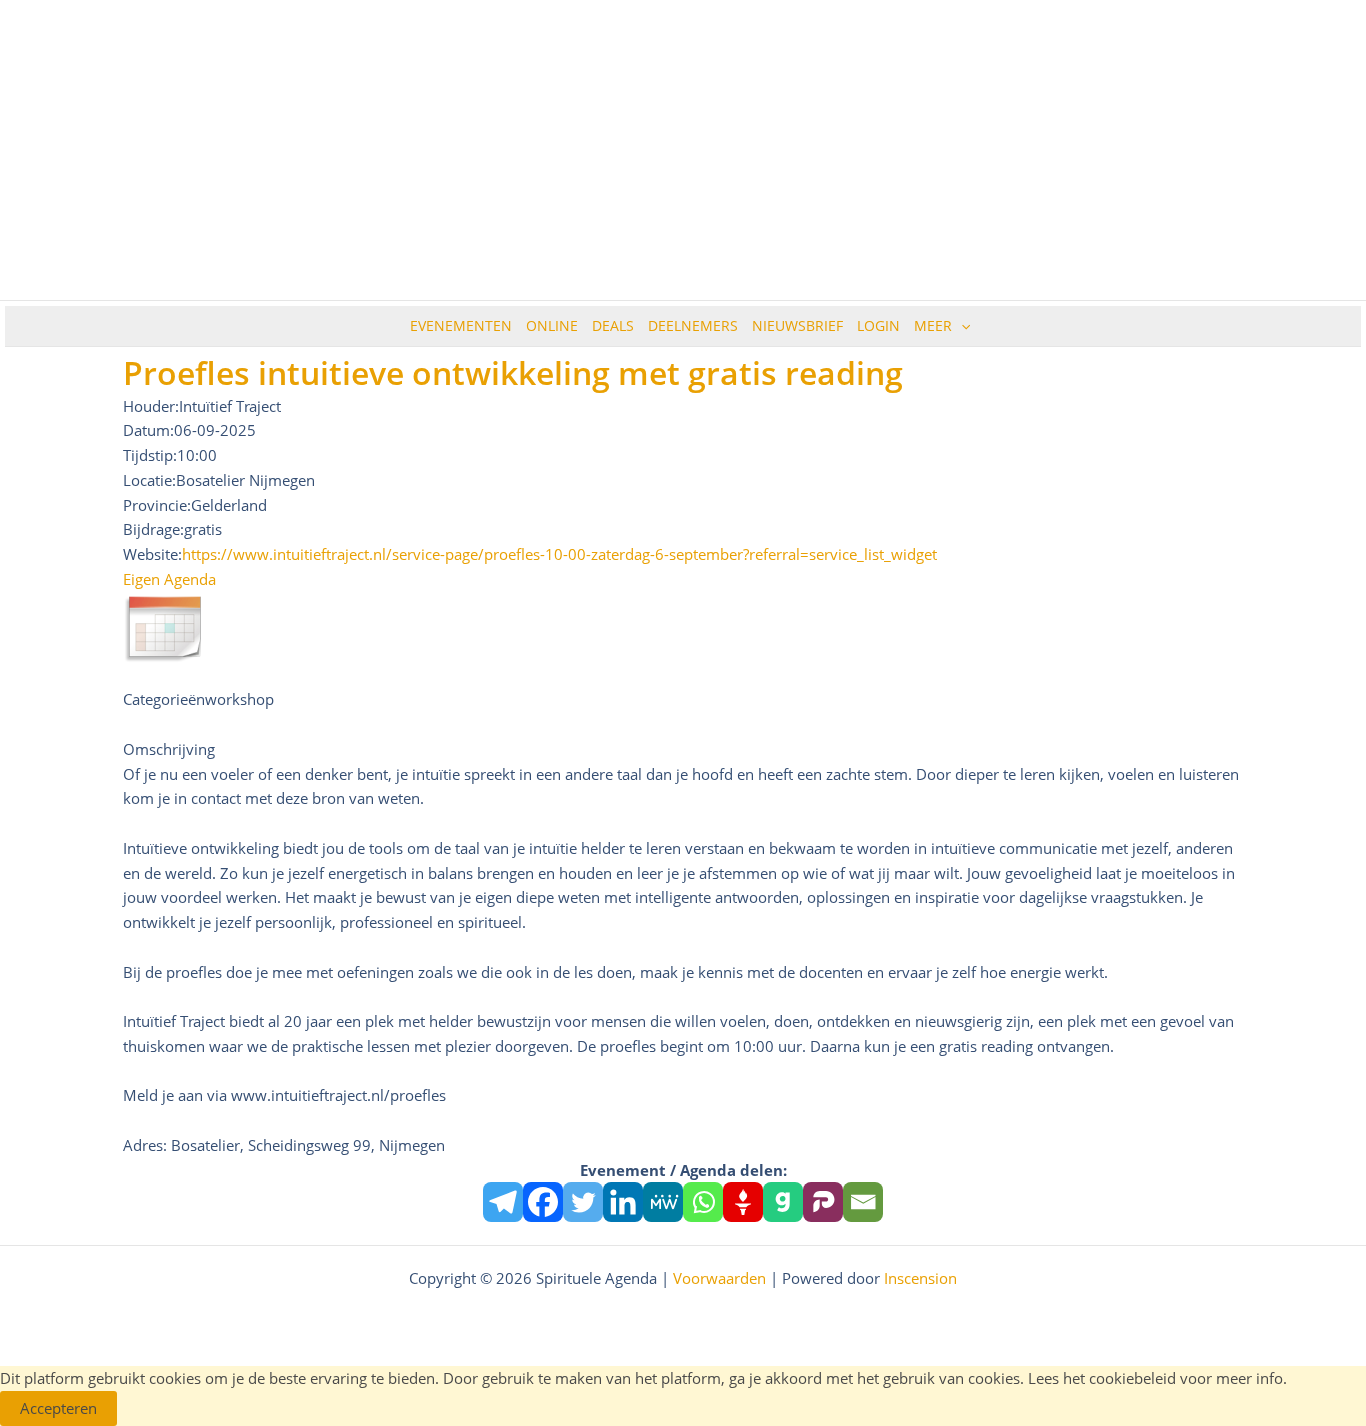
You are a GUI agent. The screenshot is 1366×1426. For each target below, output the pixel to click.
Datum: (148, 430)
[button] (961, 326)
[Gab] (783, 1202)
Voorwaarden (719, 1278)
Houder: (151, 406)
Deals (613, 325)
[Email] (863, 1202)
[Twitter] (583, 1202)
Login (878, 325)
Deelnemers (693, 325)
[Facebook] (543, 1202)
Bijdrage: (153, 529)
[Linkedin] (623, 1202)
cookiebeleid (1132, 1378)
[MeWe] (663, 1202)
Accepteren (58, 1408)
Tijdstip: (150, 455)
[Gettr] (743, 1202)
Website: (152, 554)
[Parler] (823, 1202)
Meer (933, 325)
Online (552, 325)
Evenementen (461, 325)
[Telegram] (503, 1202)
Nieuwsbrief (797, 325)
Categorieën (164, 699)
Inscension (920, 1278)
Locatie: (149, 480)
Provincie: (157, 505)
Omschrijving (169, 749)
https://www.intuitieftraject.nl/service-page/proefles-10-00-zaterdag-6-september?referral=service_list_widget (559, 554)
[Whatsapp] (703, 1202)
